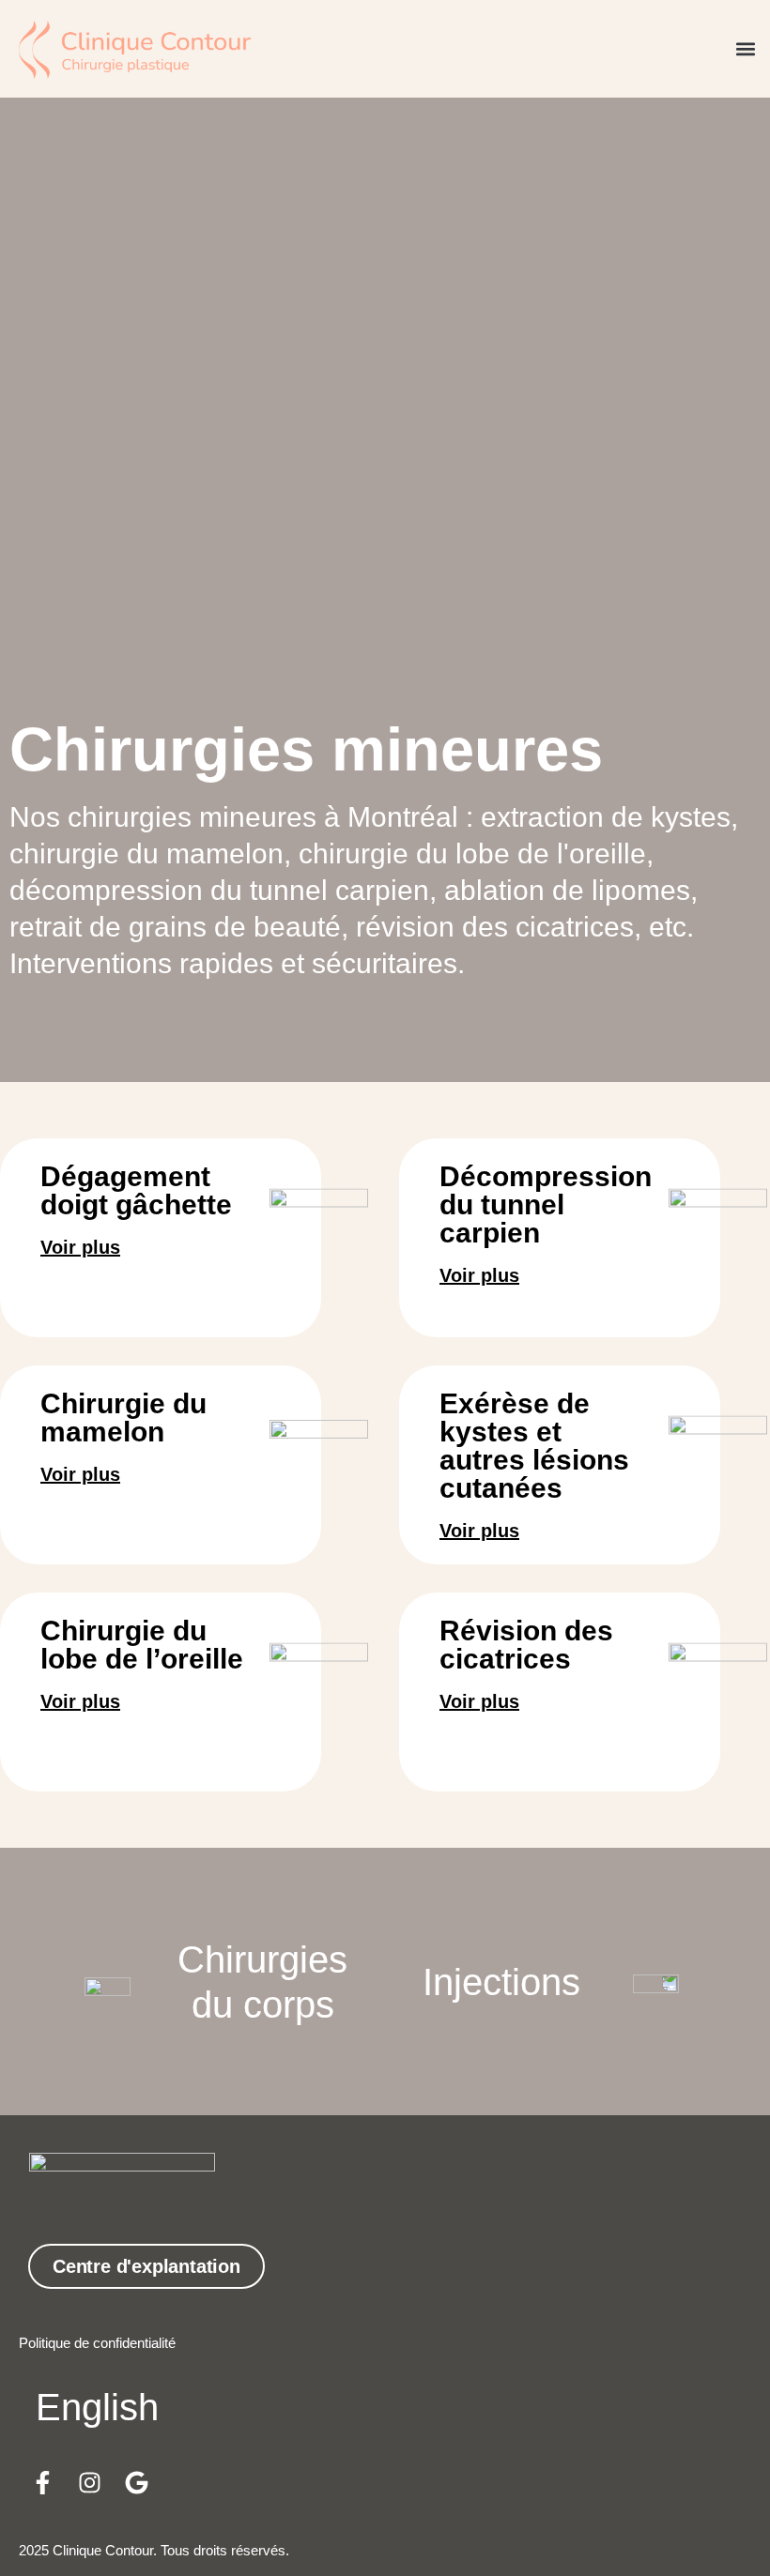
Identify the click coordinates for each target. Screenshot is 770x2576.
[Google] (136, 2482)
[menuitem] (97, 2406)
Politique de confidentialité (97, 2343)
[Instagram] (89, 2482)
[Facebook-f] (42, 2482)
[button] (745, 49)
